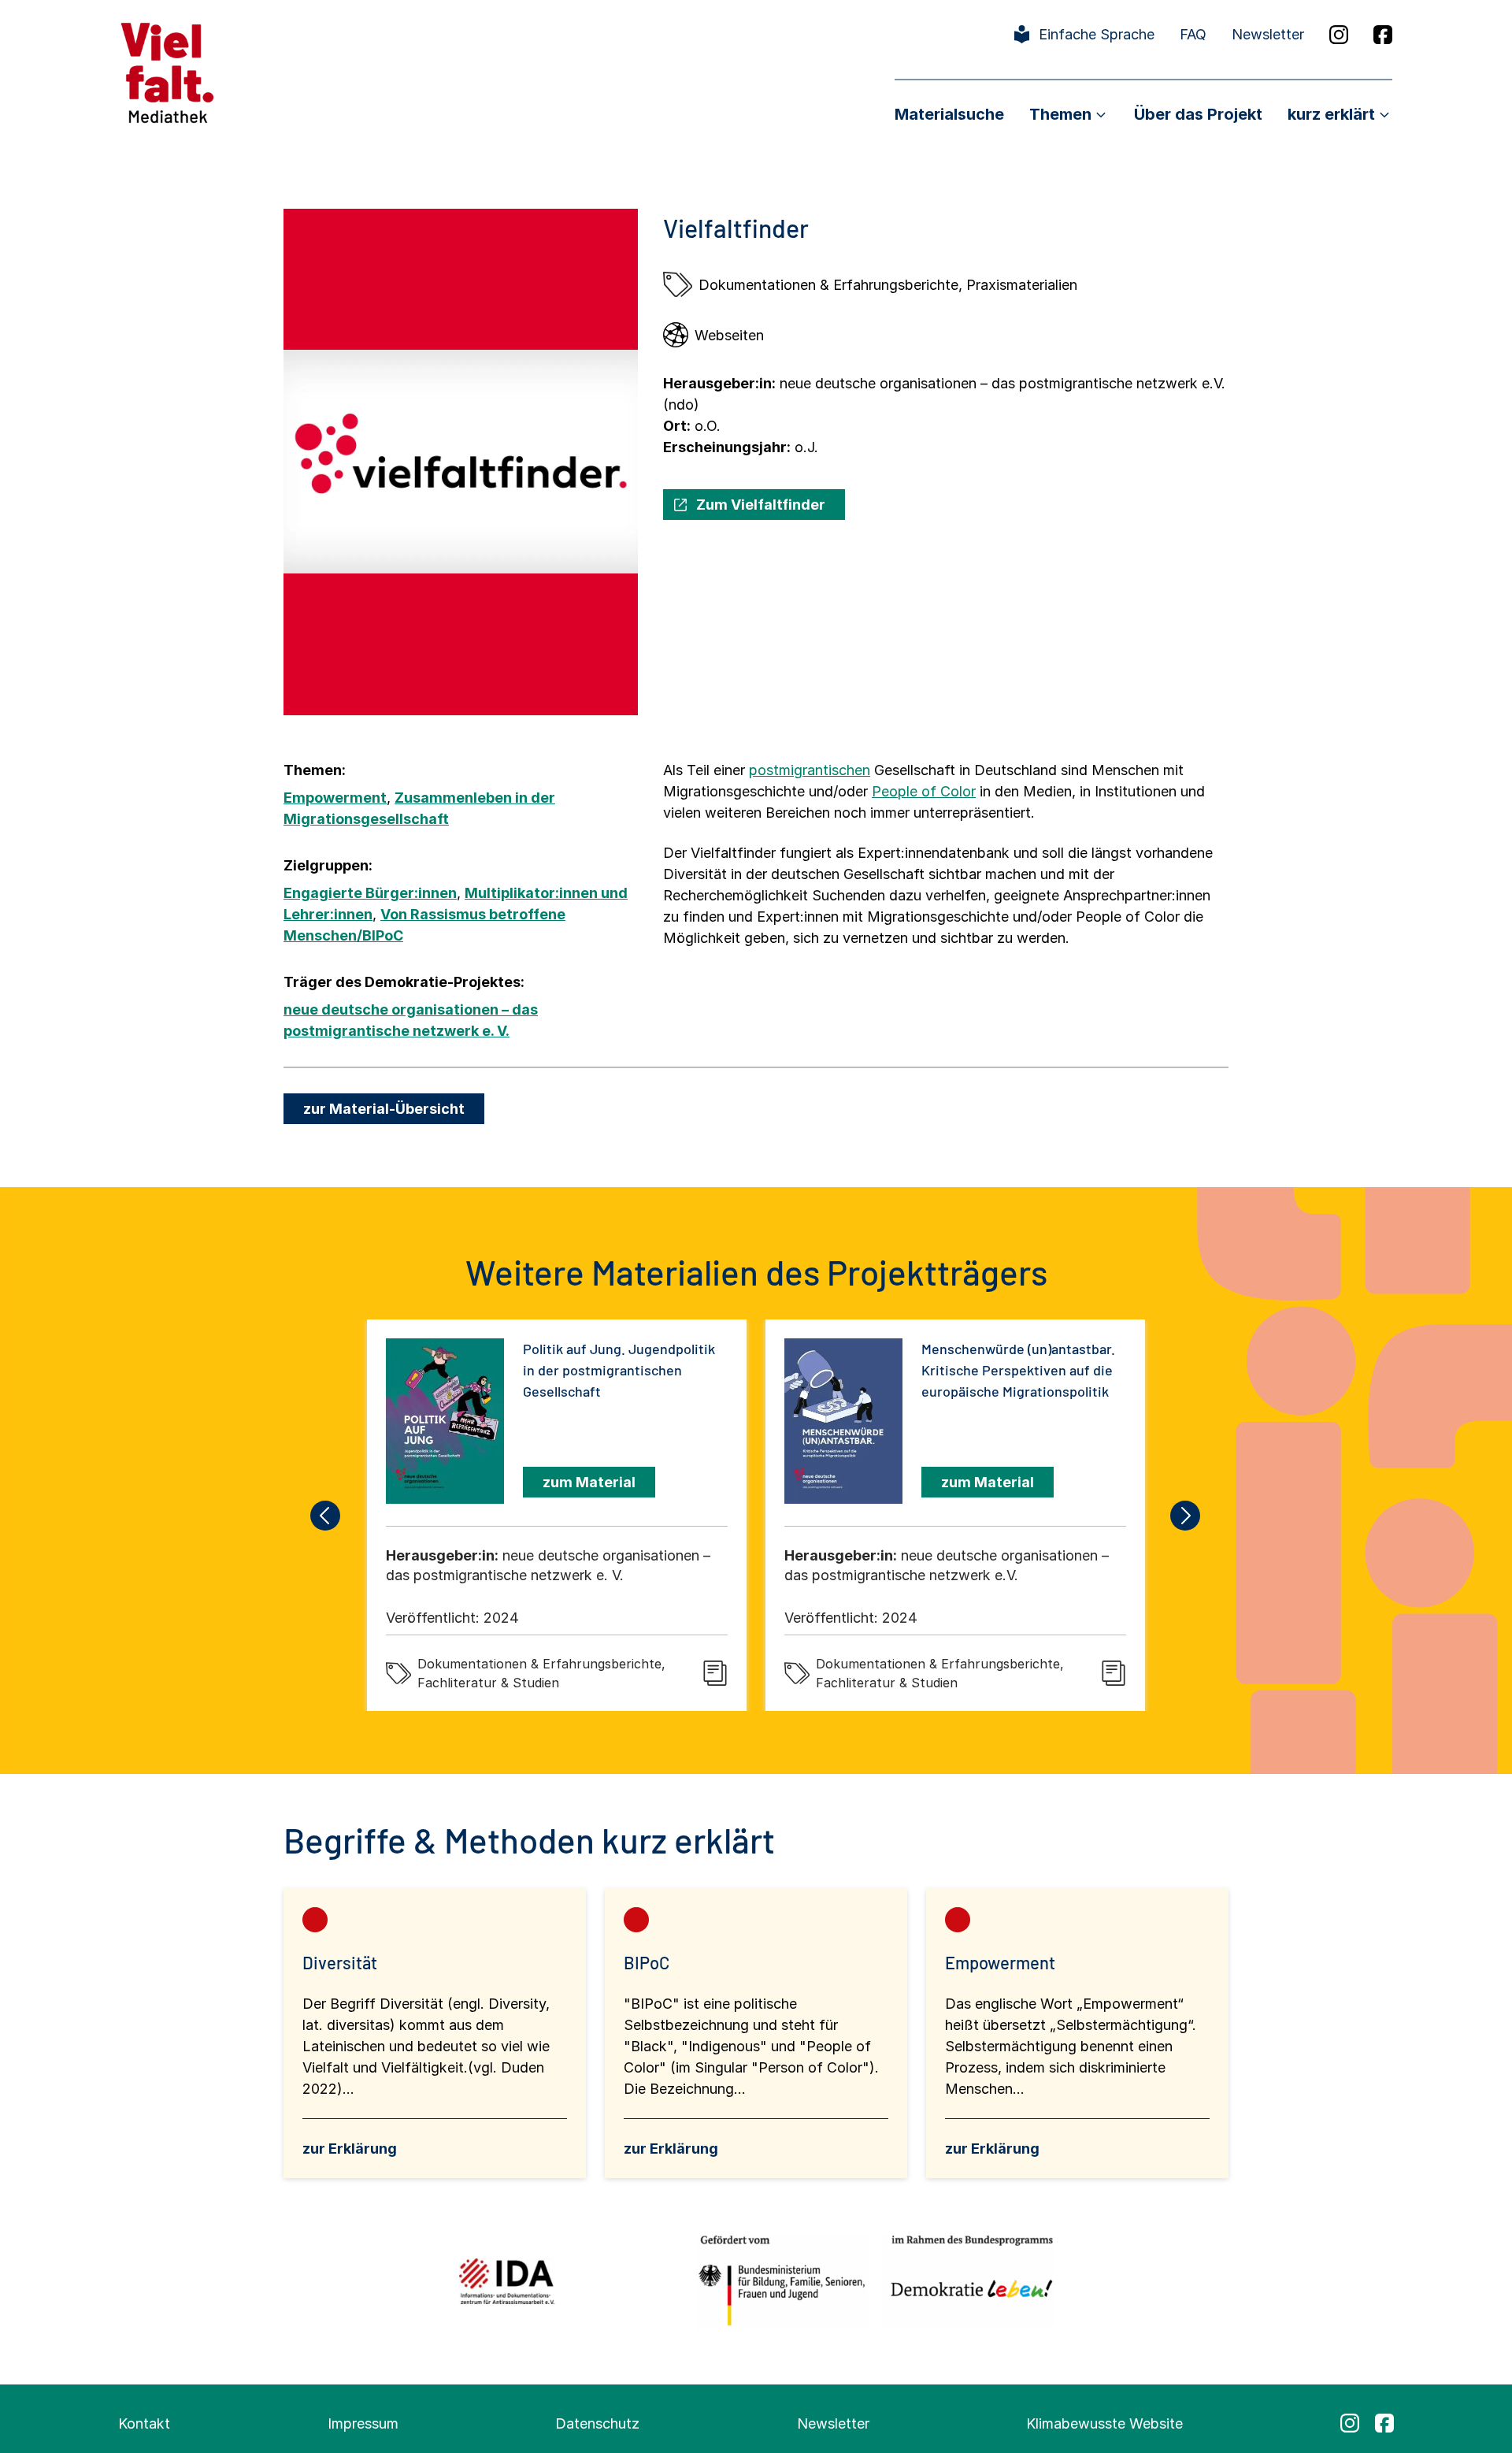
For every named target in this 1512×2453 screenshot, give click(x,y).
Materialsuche (949, 114)
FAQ (1193, 34)
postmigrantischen (810, 770)
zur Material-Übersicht (384, 1109)
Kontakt (144, 2423)
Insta (1339, 35)
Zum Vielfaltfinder (761, 505)
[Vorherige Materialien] (326, 1516)
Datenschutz (597, 2423)
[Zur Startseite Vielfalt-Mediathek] (167, 71)
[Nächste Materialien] (1186, 1516)
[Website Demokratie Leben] (967, 2281)
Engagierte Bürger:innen (370, 893)
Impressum (363, 2423)
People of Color (924, 791)
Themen (1060, 114)
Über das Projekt (1198, 114)
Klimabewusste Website (1104, 2423)
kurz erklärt (1331, 114)
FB (1383, 35)
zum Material (589, 1482)
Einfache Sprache (1097, 34)
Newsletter (1268, 34)
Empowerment (335, 798)
